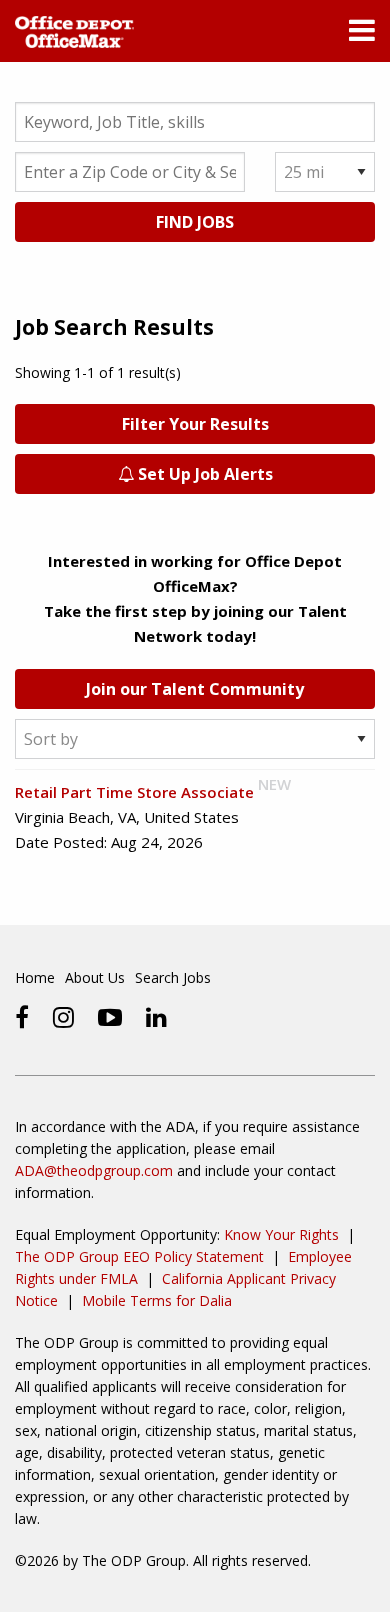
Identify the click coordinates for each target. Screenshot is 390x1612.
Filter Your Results (195, 424)
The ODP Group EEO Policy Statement (139, 1256)
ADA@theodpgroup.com (94, 1170)
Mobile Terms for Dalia (157, 1300)
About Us (95, 977)
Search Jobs (173, 977)
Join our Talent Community (195, 689)
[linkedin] (156, 1017)
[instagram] (63, 1017)
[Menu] (362, 35)
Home (35, 977)
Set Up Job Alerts (203, 474)
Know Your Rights (281, 1234)
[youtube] (110, 1017)
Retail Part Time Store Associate (134, 792)
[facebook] (22, 1017)
